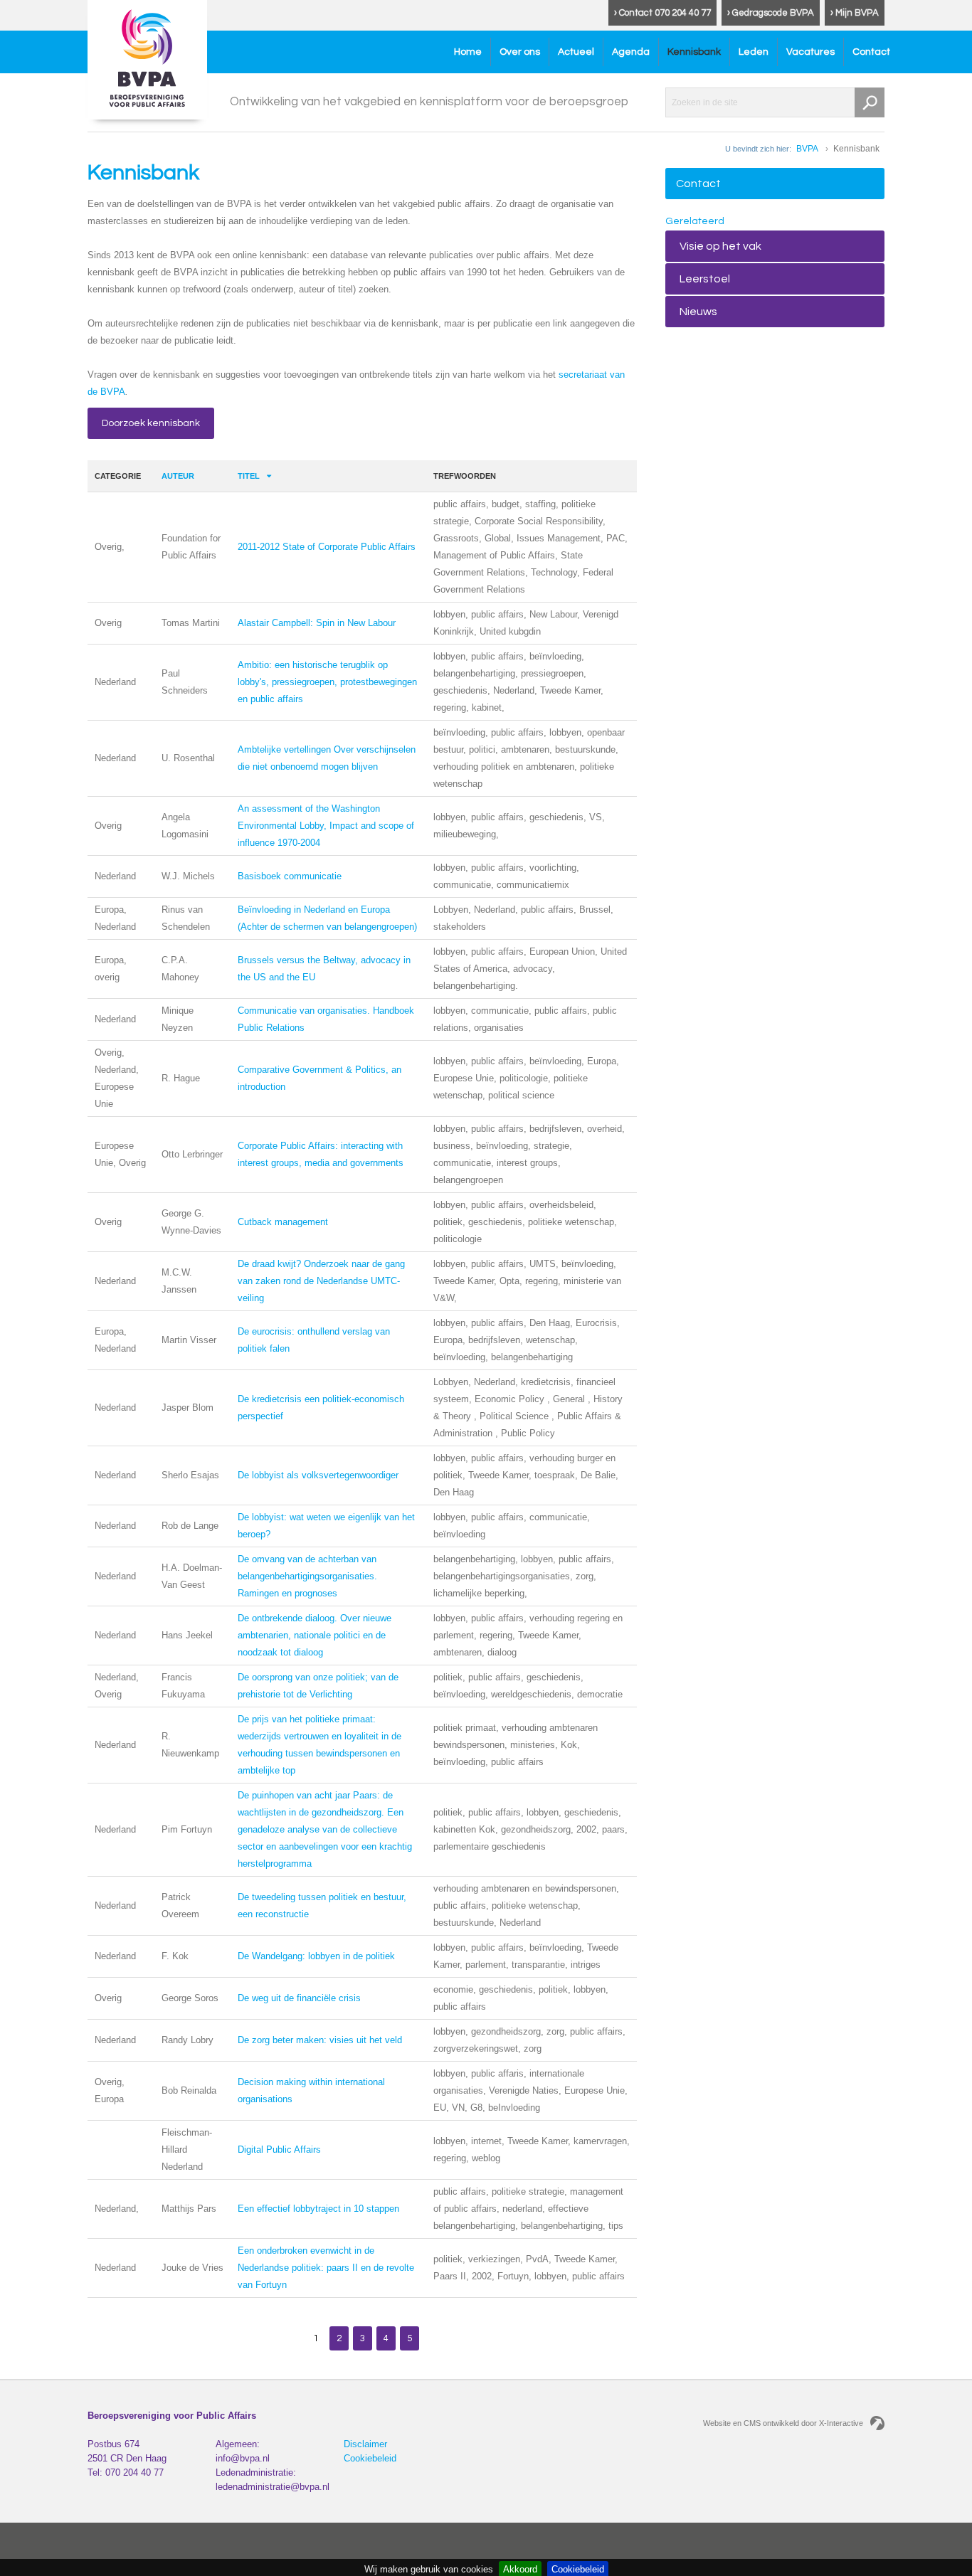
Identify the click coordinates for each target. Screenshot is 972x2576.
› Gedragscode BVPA (771, 13)
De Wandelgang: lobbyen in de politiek (316, 1956)
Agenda (631, 52)
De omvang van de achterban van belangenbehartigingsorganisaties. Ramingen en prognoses (307, 1576)
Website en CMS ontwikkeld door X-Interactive (783, 2423)
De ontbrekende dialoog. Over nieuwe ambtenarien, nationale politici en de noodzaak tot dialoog (315, 1635)
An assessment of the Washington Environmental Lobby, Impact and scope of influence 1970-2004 (326, 826)
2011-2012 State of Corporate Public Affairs (327, 547)
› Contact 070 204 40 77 (662, 13)
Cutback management (283, 1222)
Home (468, 52)
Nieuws (698, 312)
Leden (754, 52)
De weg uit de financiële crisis (299, 1998)
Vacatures (810, 52)
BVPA (807, 149)
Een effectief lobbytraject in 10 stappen (318, 2209)
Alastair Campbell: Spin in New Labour (317, 623)
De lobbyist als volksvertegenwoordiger (318, 1475)
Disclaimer (365, 2444)
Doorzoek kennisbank (151, 423)
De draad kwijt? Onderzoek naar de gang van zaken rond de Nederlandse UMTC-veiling (321, 1281)
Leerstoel (705, 279)
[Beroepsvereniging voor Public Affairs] (147, 60)
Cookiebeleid (370, 2458)
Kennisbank (694, 52)
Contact (871, 52)
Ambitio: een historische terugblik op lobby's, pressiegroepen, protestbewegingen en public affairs (327, 682)
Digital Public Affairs (279, 2150)
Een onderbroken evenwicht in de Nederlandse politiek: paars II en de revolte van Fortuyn (326, 2268)
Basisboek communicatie (290, 876)
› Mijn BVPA (855, 13)
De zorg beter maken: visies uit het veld (320, 2040)
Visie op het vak (720, 246)
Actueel (576, 52)
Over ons (520, 52)
